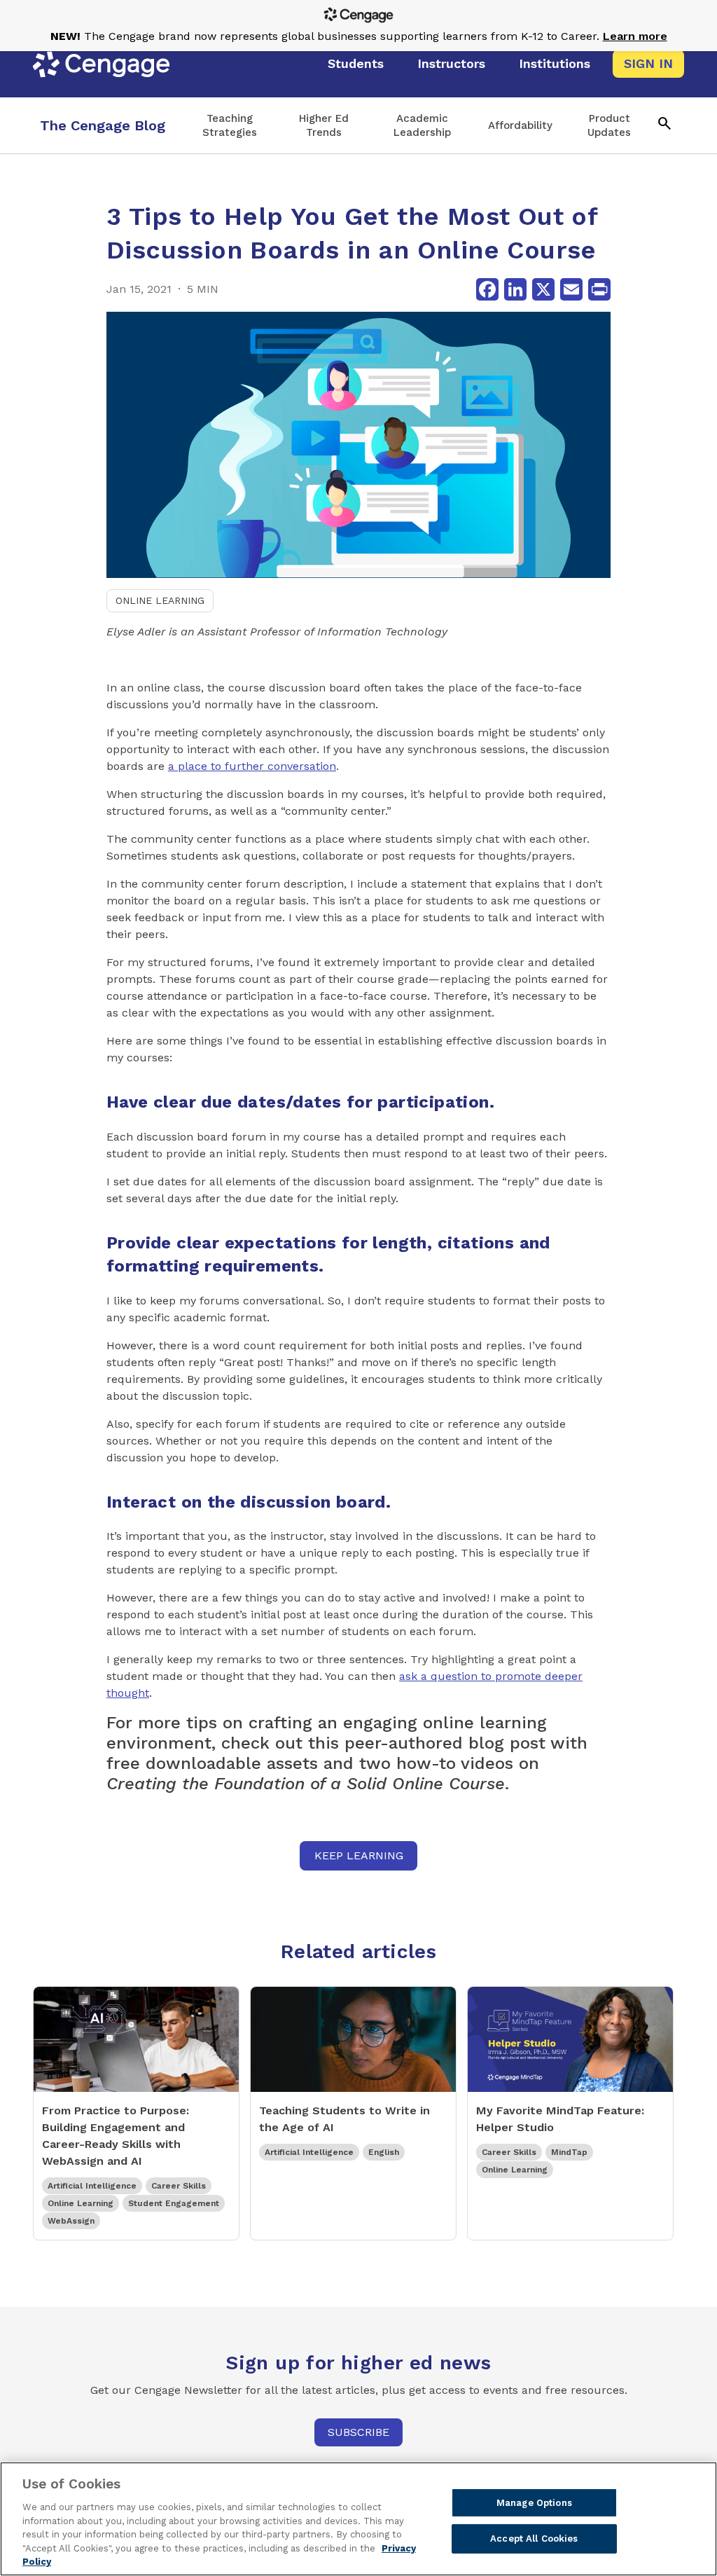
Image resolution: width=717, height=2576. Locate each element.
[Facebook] (487, 289)
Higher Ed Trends (324, 125)
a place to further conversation (252, 766)
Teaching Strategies (230, 125)
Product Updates (609, 125)
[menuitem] (356, 64)
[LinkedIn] (515, 289)
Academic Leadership (422, 125)
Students (356, 63)
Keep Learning (359, 1855)
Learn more (635, 36)
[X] (543, 289)
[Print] (599, 289)
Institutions (555, 63)
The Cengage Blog (103, 125)
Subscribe (358, 2432)
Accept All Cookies (534, 2539)
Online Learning (160, 600)
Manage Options (534, 2503)
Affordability (520, 125)
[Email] (571, 289)
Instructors (451, 63)
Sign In (648, 63)
